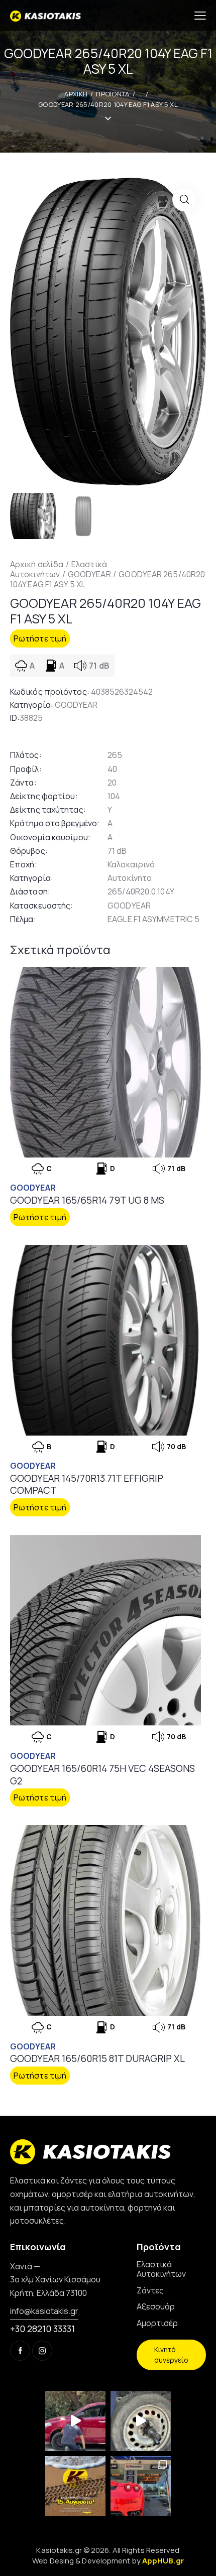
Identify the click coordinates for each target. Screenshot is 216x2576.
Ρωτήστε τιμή (40, 638)
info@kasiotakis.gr (44, 2311)
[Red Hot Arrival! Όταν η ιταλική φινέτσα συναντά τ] (141, 2486)
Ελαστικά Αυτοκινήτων (59, 569)
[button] (184, 200)
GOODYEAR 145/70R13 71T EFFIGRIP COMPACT (87, 1485)
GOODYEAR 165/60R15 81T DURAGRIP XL (97, 2059)
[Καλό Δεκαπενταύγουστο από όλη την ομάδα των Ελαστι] (75, 2486)
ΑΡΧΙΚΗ (76, 94)
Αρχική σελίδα (37, 564)
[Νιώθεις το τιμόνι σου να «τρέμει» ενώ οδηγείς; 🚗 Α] (141, 2421)
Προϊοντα (113, 94)
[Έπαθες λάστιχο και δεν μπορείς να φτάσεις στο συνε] (75, 2421)
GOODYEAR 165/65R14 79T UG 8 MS (87, 1200)
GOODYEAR (89, 574)
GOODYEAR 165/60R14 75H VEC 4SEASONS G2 (102, 1775)
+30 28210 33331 (42, 2329)
